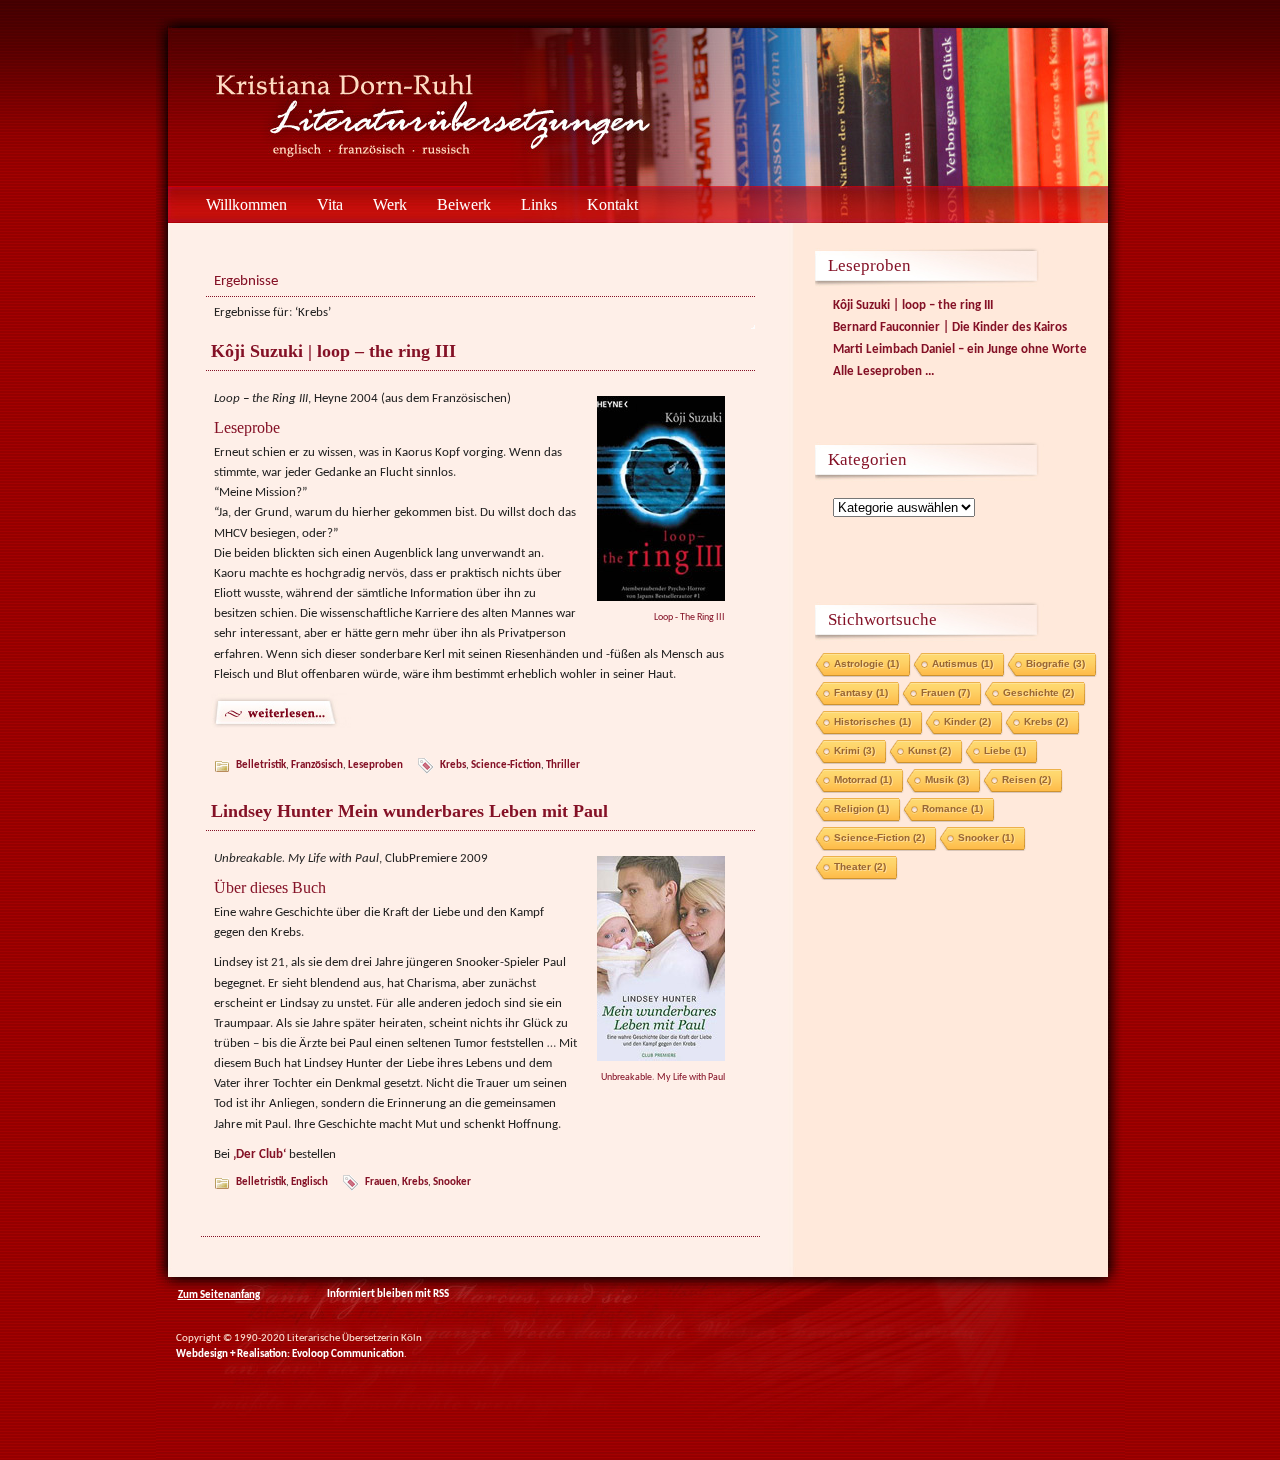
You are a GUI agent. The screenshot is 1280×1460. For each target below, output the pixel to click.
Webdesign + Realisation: (233, 1354)
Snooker (452, 1182)
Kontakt (612, 204)
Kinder (967, 721)
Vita (330, 204)
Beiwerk (464, 204)
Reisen (1026, 779)
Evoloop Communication (348, 1354)
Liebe (1005, 750)
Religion (861, 808)
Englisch (309, 1182)
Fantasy (861, 692)
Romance (952, 808)
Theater (860, 866)
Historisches (872, 721)
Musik (947, 779)
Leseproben (375, 765)
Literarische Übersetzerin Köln (311, 108)
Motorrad (863, 779)
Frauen (381, 1182)
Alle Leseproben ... (883, 371)
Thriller (563, 765)
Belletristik (261, 765)
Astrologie (866, 663)
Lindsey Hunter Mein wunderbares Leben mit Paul (409, 811)
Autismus (962, 663)
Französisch (317, 765)
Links (539, 204)
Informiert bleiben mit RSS (387, 1294)
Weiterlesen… (481, 713)
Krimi (854, 750)
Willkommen (246, 204)
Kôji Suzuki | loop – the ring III (333, 351)
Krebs (453, 765)
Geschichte (1038, 692)
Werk (390, 204)
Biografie (1055, 663)
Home (171, 204)
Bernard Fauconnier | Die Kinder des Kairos (950, 327)
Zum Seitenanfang (219, 1295)
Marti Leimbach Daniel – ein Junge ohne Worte (960, 349)
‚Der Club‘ (259, 1154)
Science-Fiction (506, 765)
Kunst (929, 750)
